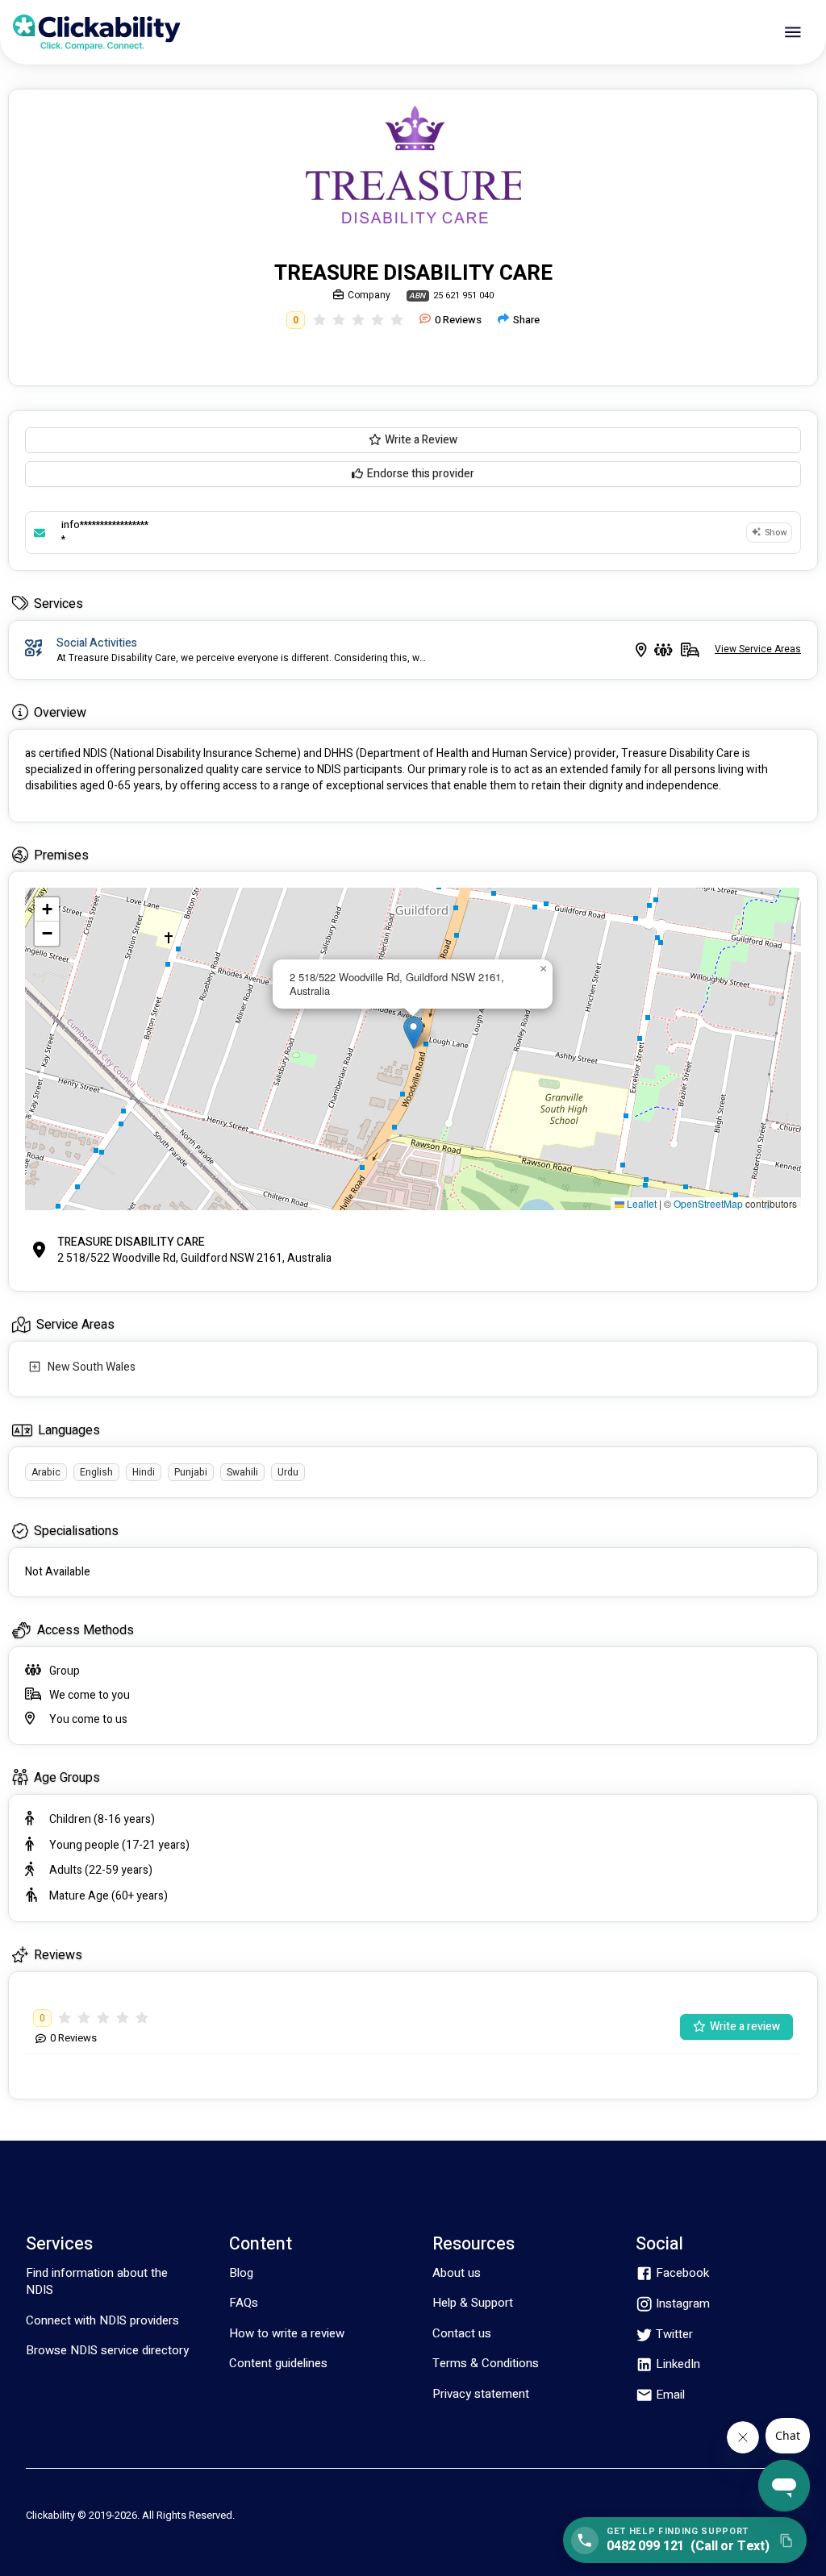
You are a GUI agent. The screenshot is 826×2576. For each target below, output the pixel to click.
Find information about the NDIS (97, 2281)
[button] (413, 1032)
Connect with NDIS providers (102, 2320)
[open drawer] (793, 32)
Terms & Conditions (486, 2363)
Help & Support (473, 2303)
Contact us (462, 2333)
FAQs (244, 2303)
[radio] (319, 320)
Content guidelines (278, 2363)
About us (457, 2273)
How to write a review (287, 2333)
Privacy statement (481, 2394)
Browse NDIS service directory (107, 2350)
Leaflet (640, 1203)
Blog (241, 2273)
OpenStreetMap (708, 1203)
